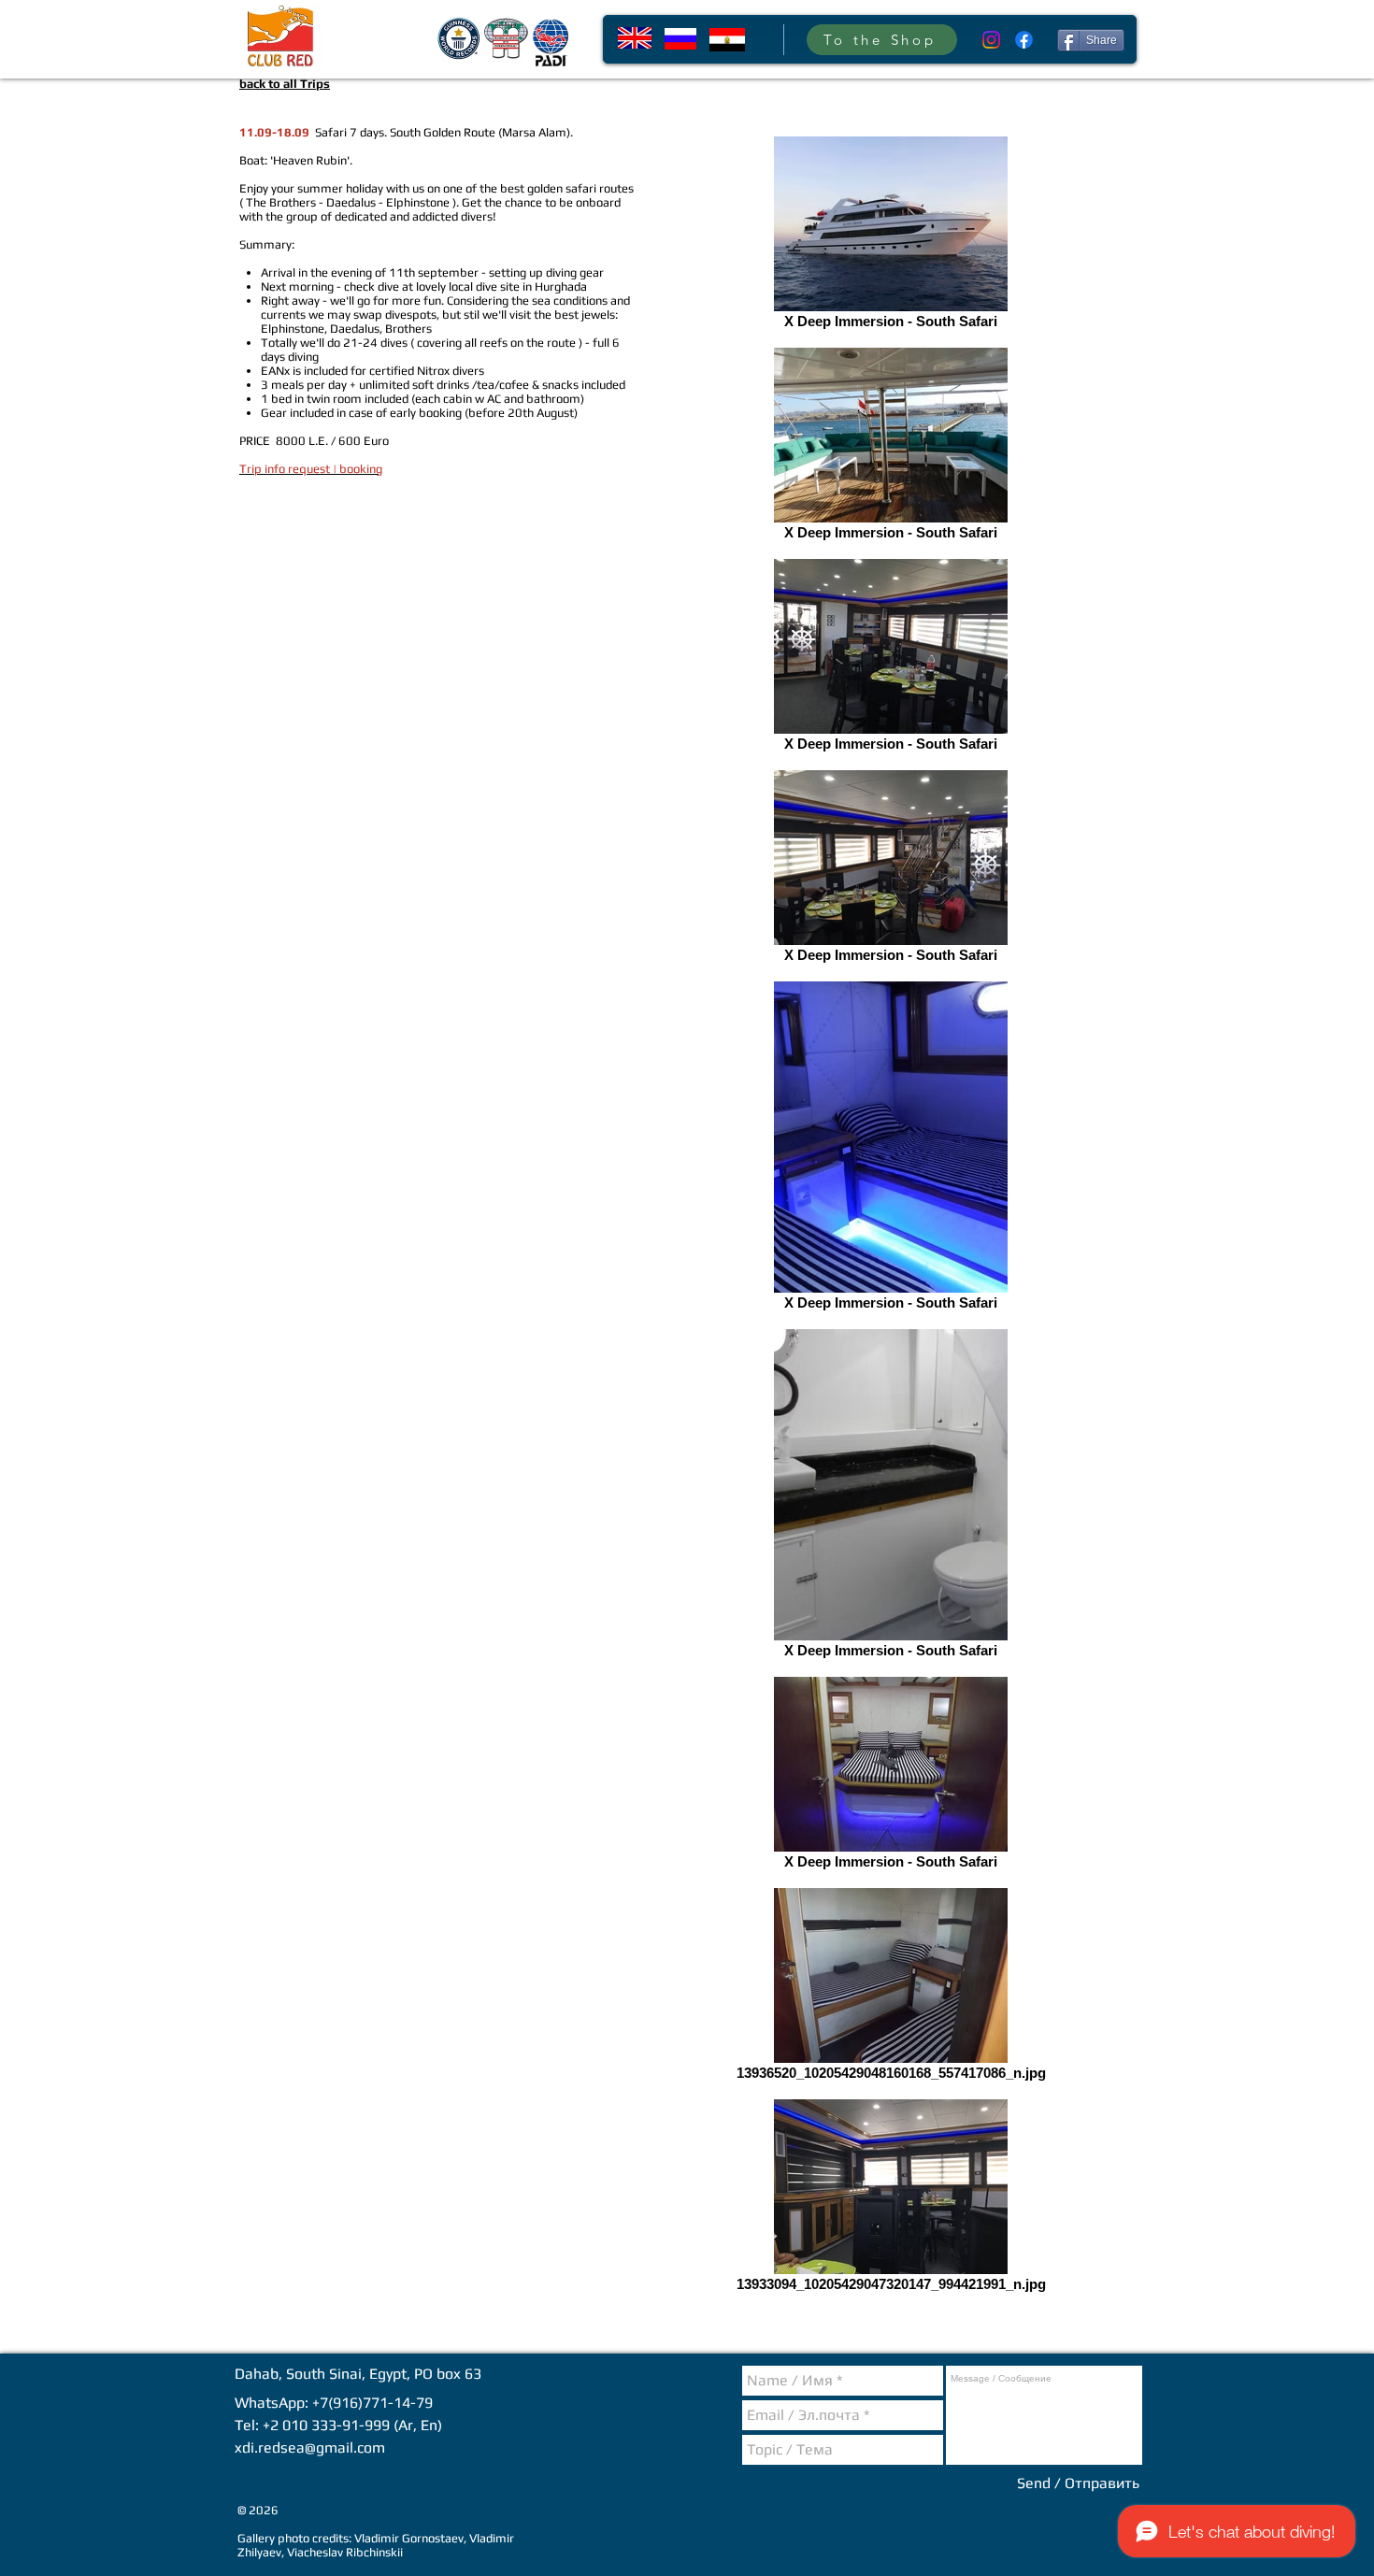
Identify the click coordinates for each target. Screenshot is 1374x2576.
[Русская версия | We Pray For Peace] (680, 39)
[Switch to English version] (635, 38)
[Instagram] (991, 40)
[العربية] (727, 40)
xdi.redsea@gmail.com (310, 2447)
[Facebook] (1024, 40)
